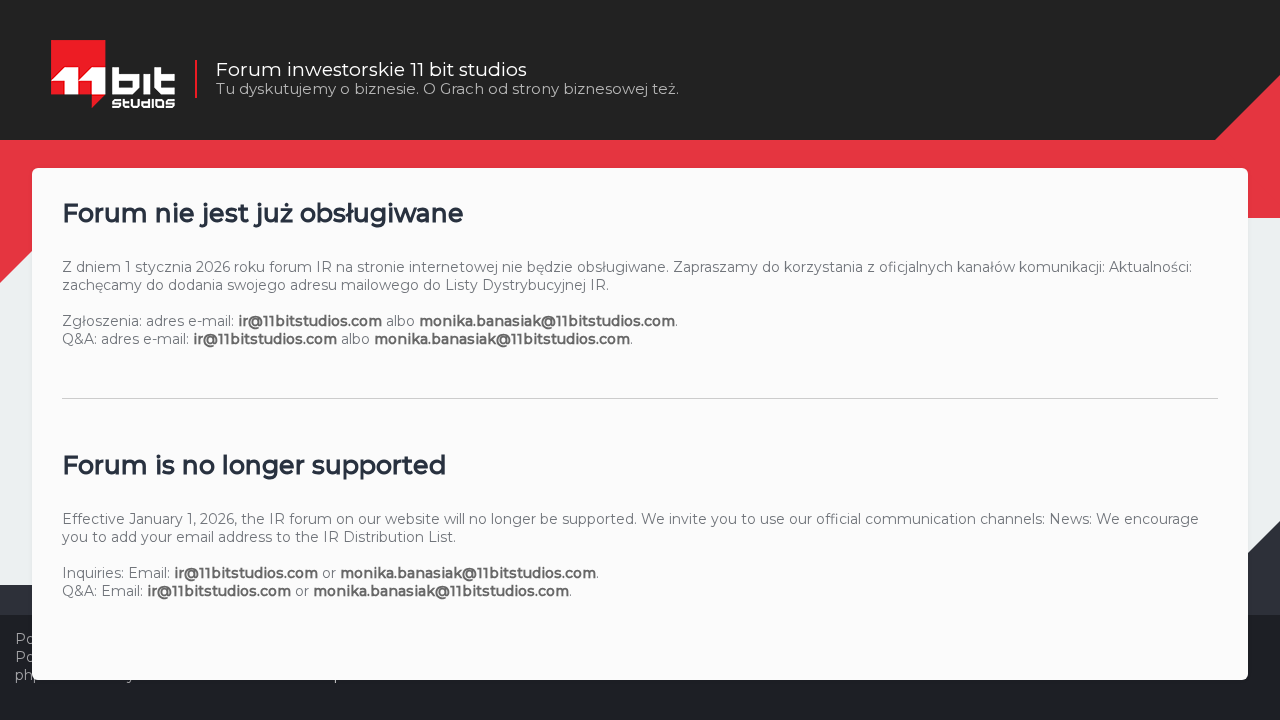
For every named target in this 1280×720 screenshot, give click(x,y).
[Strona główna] (112, 79)
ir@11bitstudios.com (310, 321)
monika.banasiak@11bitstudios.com (547, 321)
